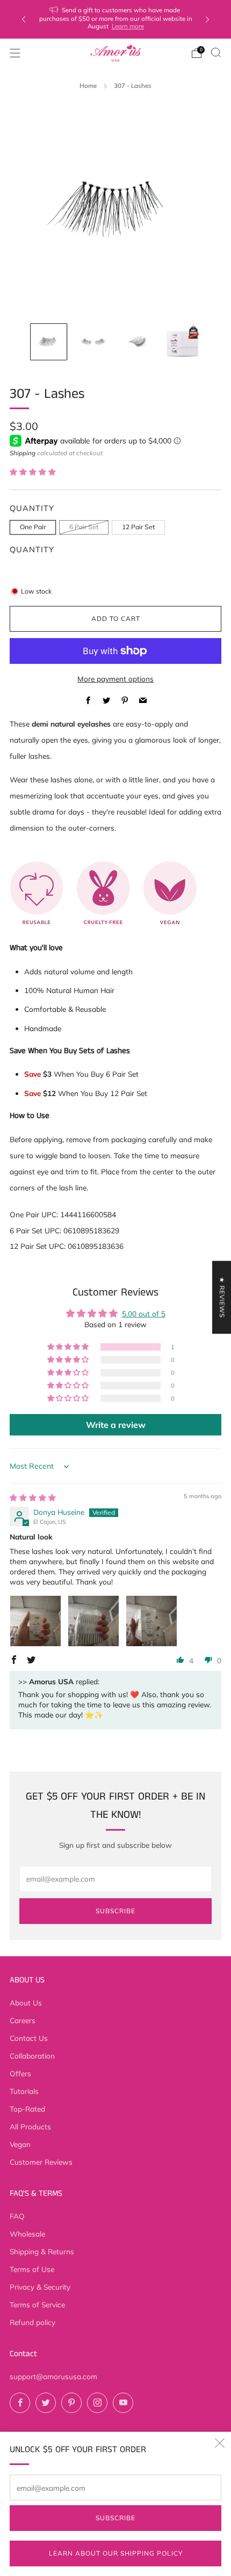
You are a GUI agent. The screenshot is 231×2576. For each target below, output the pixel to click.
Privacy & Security (40, 2287)
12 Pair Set (138, 527)
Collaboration (32, 2056)
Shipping (23, 453)
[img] (33, 1497)
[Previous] (24, 20)
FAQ (17, 2216)
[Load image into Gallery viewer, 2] (93, 342)
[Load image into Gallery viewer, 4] (182, 342)
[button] (33, 472)
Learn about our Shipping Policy (116, 2553)
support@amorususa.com (53, 2376)
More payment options (115, 679)
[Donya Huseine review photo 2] (93, 1621)
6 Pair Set (84, 527)
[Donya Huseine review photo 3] (151, 1621)
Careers (23, 2020)
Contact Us (29, 2038)
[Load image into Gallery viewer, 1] (49, 342)
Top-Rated (27, 2109)
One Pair (33, 527)
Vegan (20, 2144)
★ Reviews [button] (222, 1297)
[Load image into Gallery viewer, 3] (138, 342)
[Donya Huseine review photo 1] (35, 1621)
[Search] (216, 53)
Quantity (32, 549)
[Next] (207, 20)
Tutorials (24, 2091)
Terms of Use (32, 2269)
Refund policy (33, 2322)
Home (88, 86)
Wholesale (27, 2234)
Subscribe (115, 2518)
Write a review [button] (116, 1425)
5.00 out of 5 (144, 1313)
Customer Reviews (41, 2162)
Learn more (128, 26)
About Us (26, 2003)
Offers (20, 2073)
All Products (30, 2126)
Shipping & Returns (42, 2251)
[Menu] (15, 53)
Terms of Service (37, 2304)
